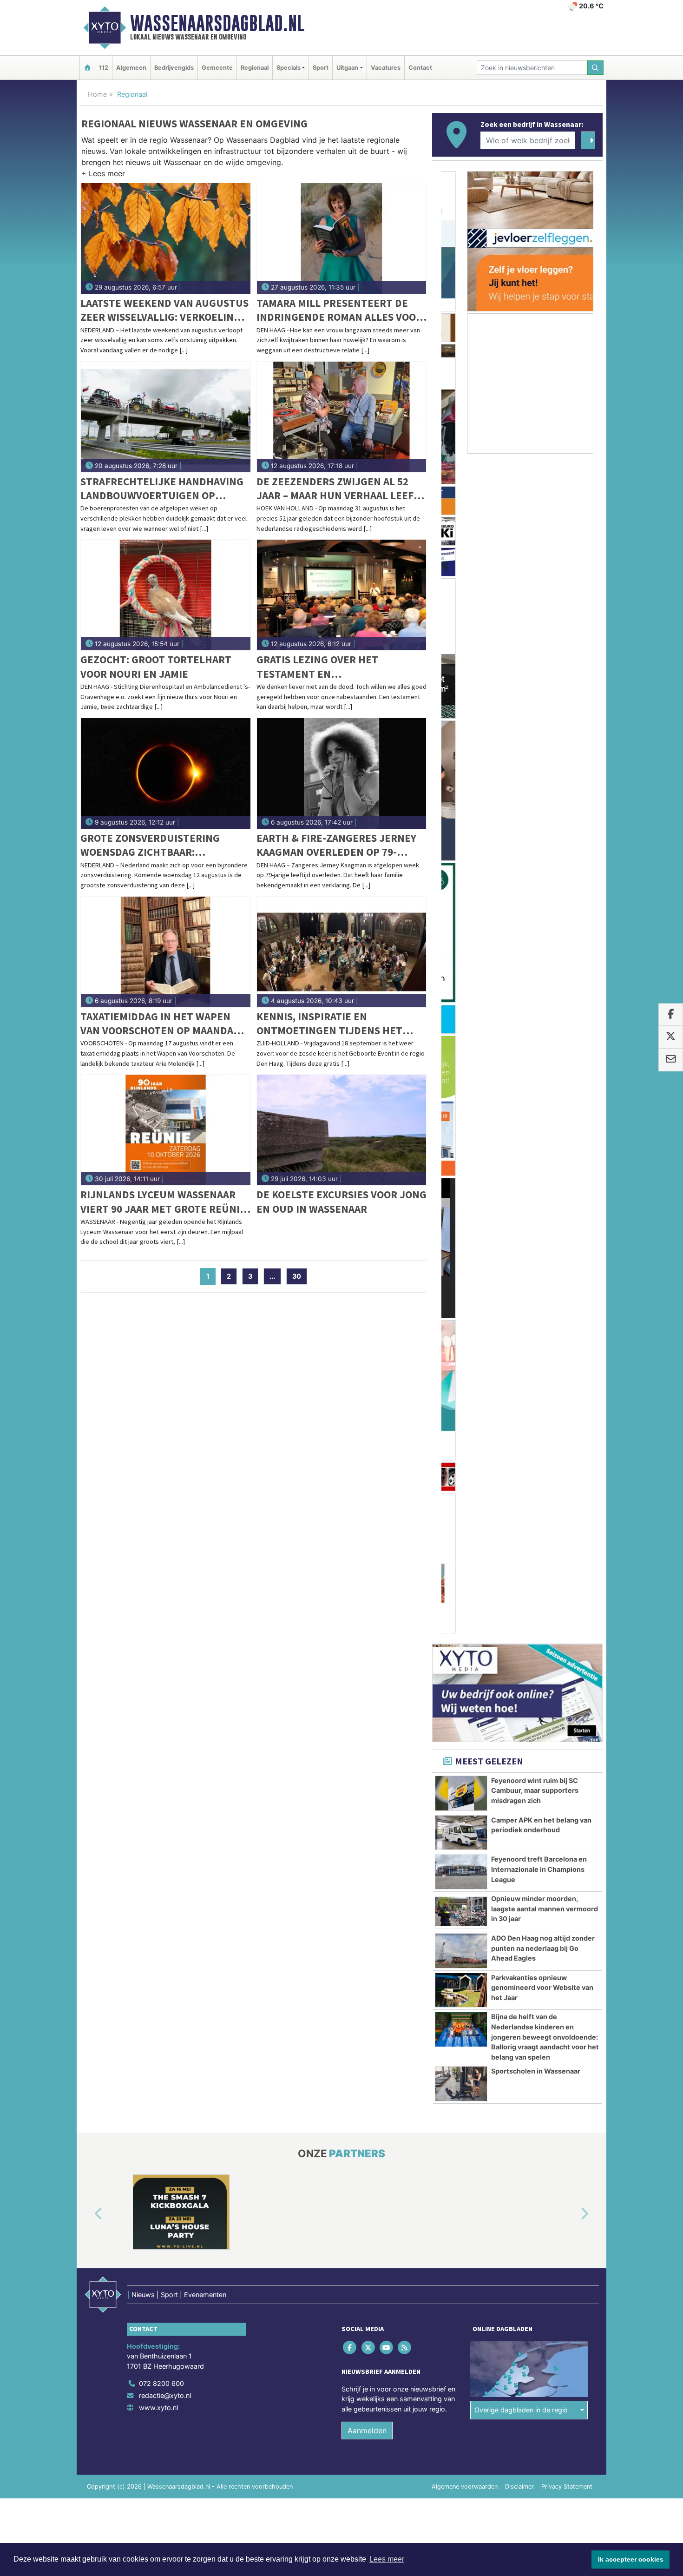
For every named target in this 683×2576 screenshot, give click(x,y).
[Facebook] (351, 1537)
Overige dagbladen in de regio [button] (521, 1600)
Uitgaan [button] (347, 68)
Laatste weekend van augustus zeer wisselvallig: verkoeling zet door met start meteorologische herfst (164, 310)
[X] (369, 1537)
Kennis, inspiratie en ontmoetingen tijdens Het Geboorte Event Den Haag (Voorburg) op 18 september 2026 (332, 1024)
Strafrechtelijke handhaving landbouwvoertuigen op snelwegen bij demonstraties (162, 489)
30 (297, 1276)
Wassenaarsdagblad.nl (217, 23)
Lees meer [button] (387, 2559)
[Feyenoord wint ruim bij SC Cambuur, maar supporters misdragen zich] (461, 808)
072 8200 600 (161, 1573)
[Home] (87, 68)
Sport (321, 68)
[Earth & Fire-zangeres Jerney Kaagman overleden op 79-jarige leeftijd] (342, 773)
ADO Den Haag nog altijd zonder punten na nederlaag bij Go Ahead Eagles (543, 963)
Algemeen (131, 68)
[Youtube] (387, 1537)
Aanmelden (367, 1620)
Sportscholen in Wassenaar (536, 1086)
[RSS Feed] (405, 1537)
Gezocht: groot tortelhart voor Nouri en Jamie (156, 666)
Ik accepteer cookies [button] (631, 2559)
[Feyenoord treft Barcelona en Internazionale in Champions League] (461, 886)
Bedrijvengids (174, 68)
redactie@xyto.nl (165, 1585)
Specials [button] (289, 68)
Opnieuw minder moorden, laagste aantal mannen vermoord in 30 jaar (545, 923)
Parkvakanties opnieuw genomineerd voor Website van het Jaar (542, 1002)
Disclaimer (519, 1676)
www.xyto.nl (158, 1597)
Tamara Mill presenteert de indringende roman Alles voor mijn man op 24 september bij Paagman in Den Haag (339, 310)
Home (97, 94)
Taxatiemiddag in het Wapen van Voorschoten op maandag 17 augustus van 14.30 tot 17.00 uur (163, 1024)
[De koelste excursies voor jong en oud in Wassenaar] (342, 1130)
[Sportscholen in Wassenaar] (461, 1098)
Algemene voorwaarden (465, 1676)
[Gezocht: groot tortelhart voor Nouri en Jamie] (166, 595)
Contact (420, 68)
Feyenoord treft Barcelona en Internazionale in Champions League (539, 884)
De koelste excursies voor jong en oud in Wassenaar (341, 1201)
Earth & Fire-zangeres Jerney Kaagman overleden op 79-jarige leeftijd (336, 845)
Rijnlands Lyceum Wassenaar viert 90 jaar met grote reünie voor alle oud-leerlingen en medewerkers (163, 1202)
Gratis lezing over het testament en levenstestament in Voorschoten (317, 667)
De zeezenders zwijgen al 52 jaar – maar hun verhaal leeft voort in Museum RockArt (338, 489)
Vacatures (386, 68)
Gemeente (217, 68)
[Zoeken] (596, 68)
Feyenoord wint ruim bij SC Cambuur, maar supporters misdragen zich (535, 805)
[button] (103, 175)
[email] (671, 1060)
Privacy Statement (567, 1676)
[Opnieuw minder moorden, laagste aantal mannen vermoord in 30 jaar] (461, 926)
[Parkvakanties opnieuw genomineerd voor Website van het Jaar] (461, 1005)
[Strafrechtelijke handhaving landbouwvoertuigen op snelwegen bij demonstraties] (166, 417)
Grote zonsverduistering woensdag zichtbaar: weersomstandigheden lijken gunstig (161, 845)
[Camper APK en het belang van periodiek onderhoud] (461, 847)
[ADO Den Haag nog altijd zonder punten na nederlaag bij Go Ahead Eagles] (461, 965)
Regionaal (255, 68)
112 (104, 68)
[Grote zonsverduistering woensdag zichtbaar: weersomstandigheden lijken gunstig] (166, 773)
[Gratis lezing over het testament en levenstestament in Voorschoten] (342, 595)
